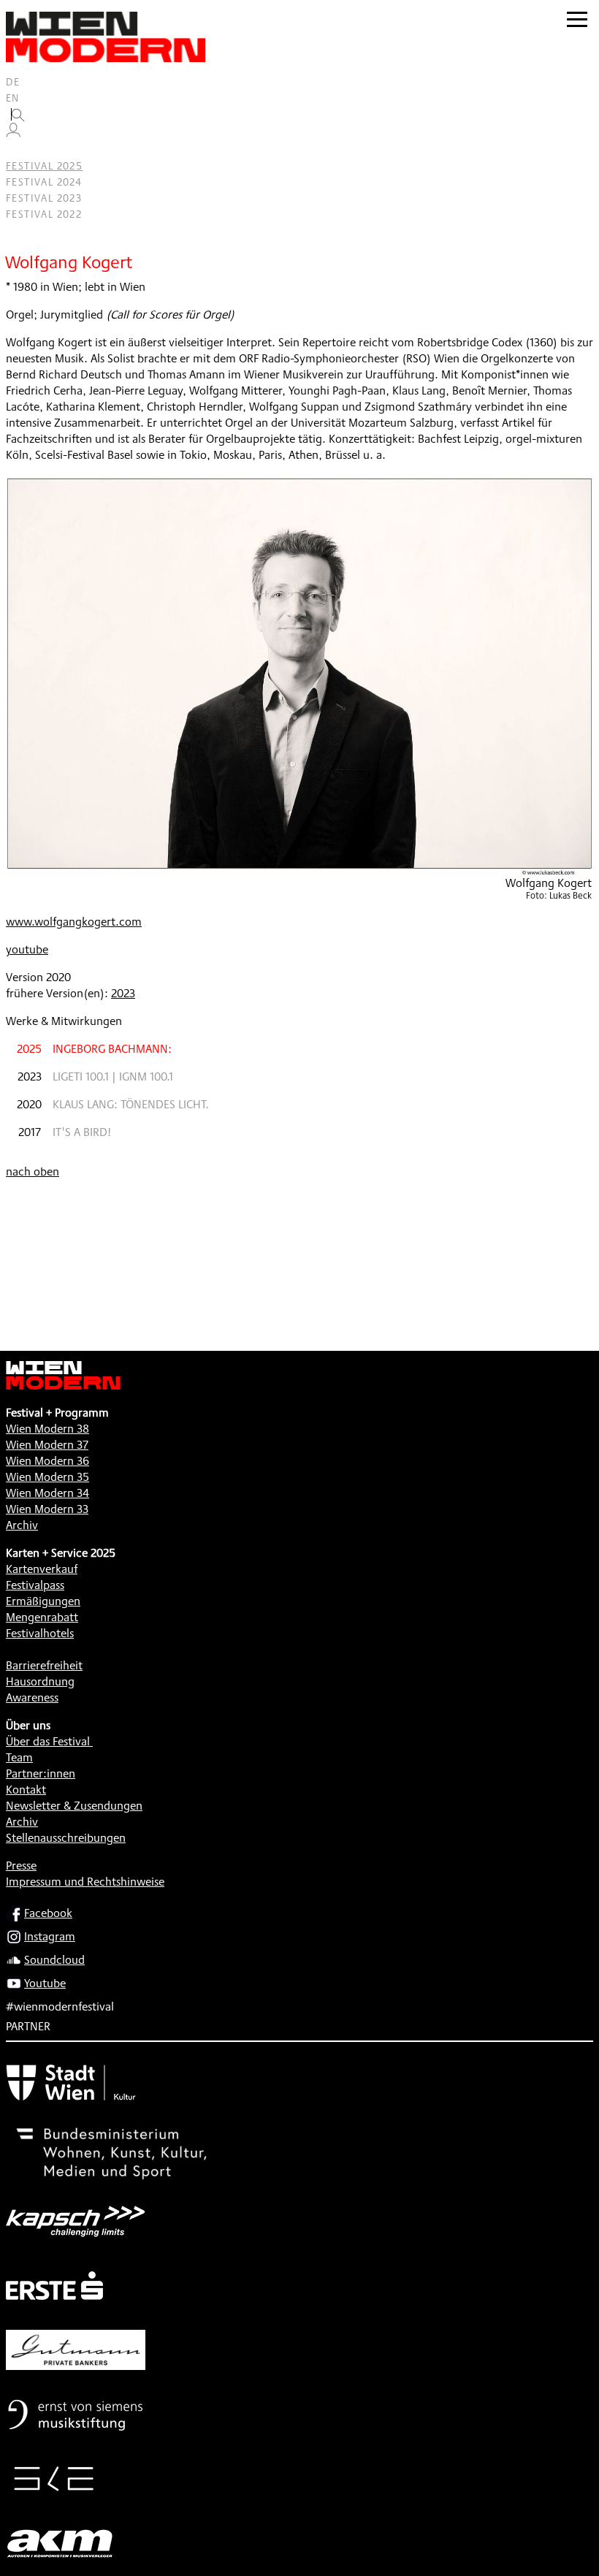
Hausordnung (40, 1681)
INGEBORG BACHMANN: (112, 1049)
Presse (21, 1866)
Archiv (22, 1525)
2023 (123, 993)
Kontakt (26, 1790)
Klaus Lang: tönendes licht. (131, 1104)
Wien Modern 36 (47, 1461)
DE (13, 82)
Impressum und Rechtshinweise (85, 1882)
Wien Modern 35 (47, 1477)
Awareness (32, 1697)
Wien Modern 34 (47, 1493)
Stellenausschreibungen (66, 1838)
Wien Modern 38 (47, 1429)
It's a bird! (82, 1132)
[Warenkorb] (19, 150)
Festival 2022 (44, 214)
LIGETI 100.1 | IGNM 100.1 (113, 1076)
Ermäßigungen (43, 1601)
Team (19, 1757)
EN (13, 98)
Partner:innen (41, 1773)
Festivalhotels (40, 1633)
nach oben (33, 1171)
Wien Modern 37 (47, 1445)
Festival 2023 (44, 198)
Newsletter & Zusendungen (74, 1806)
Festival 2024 (44, 182)
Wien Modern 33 (47, 1509)
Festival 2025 (44, 166)
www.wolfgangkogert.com (74, 922)
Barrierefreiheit (44, 1665)
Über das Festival (48, 1741)
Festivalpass (35, 1585)
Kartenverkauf (42, 1569)
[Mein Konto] (13, 134)
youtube (27, 949)
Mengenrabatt (42, 1617)
